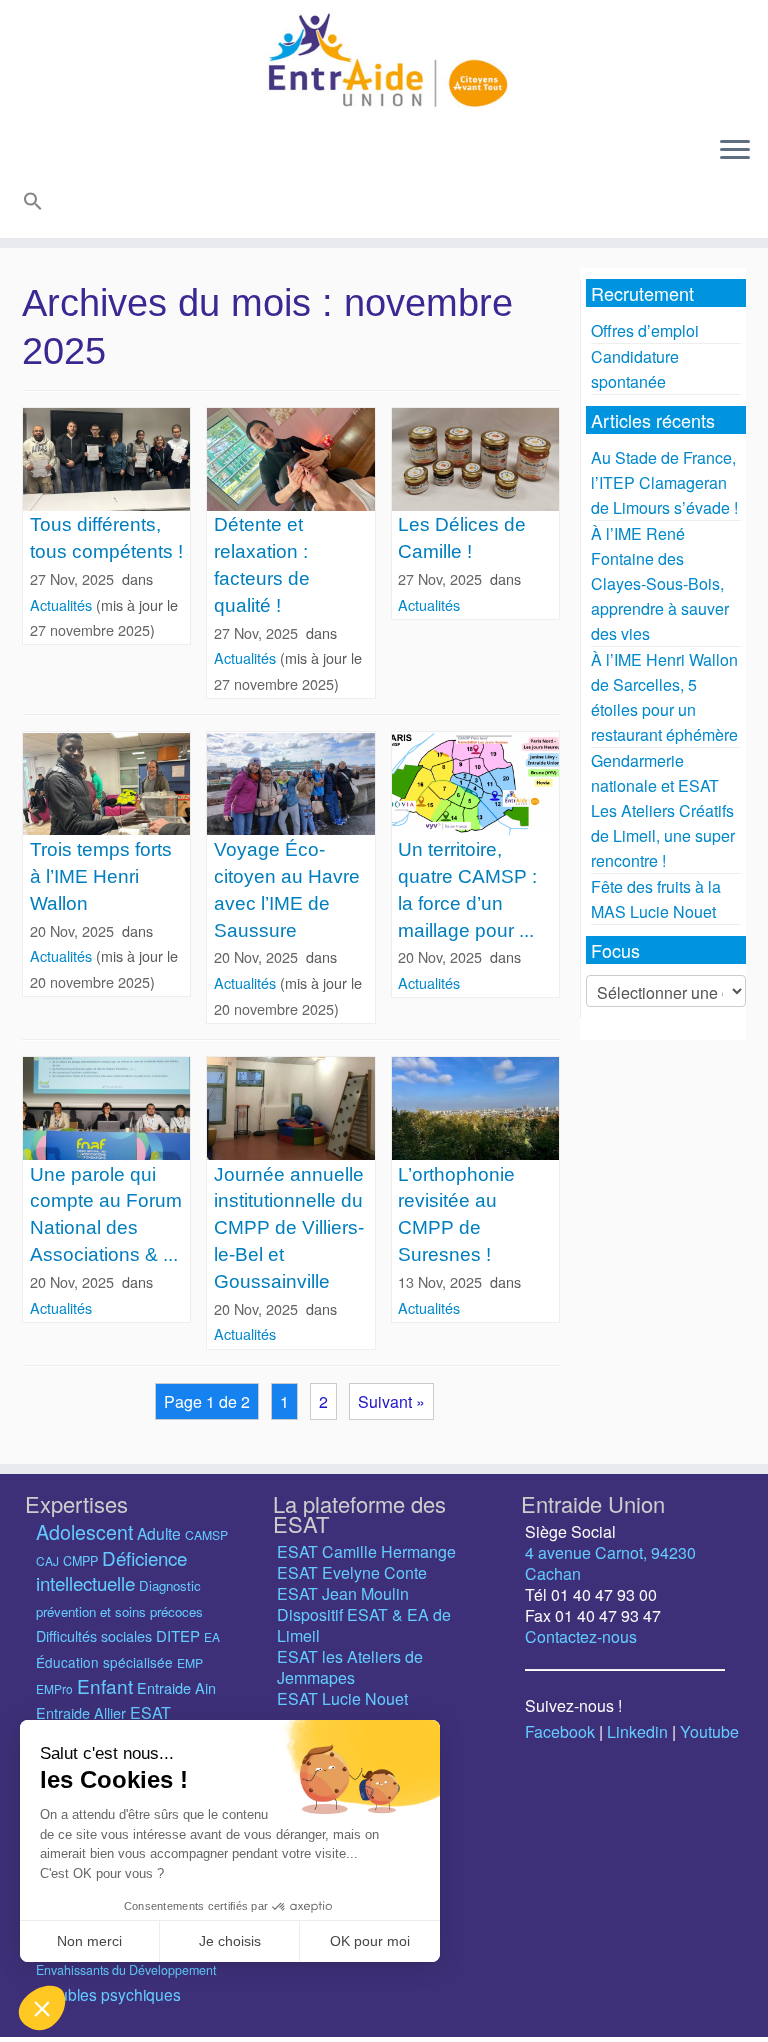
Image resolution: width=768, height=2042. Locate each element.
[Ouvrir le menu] (735, 151)
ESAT (150, 1712)
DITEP (178, 1635)
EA (212, 1636)
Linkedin (637, 1731)
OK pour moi (370, 1941)
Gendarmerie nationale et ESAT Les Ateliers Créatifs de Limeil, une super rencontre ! (663, 810)
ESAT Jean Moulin (343, 1593)
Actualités (63, 604)
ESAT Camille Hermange (366, 1551)
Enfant (105, 1685)
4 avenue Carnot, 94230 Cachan (610, 1563)
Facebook (560, 1731)
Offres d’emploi (645, 330)
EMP (190, 1662)
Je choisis (230, 1941)
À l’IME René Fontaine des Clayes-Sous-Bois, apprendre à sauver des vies (660, 583)
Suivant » (391, 1401)
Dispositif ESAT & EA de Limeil (364, 1625)
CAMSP (206, 1534)
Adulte (159, 1533)
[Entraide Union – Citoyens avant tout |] (384, 60)
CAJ (47, 1560)
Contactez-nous (581, 1636)
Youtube (709, 1731)
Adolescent (84, 1531)
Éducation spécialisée (104, 1662)
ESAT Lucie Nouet (342, 1698)
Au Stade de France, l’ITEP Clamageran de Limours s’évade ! (664, 482)
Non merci (89, 1941)
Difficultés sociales (94, 1636)
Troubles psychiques (108, 1994)
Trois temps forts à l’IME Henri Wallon (101, 876)
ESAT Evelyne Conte (352, 1572)
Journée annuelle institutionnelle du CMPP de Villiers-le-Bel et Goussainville (289, 1228)
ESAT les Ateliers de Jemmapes (350, 1667)
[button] (30, 204)
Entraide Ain (176, 1687)
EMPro (54, 1688)
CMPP (80, 1561)
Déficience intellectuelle (111, 1570)
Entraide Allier (81, 1712)
